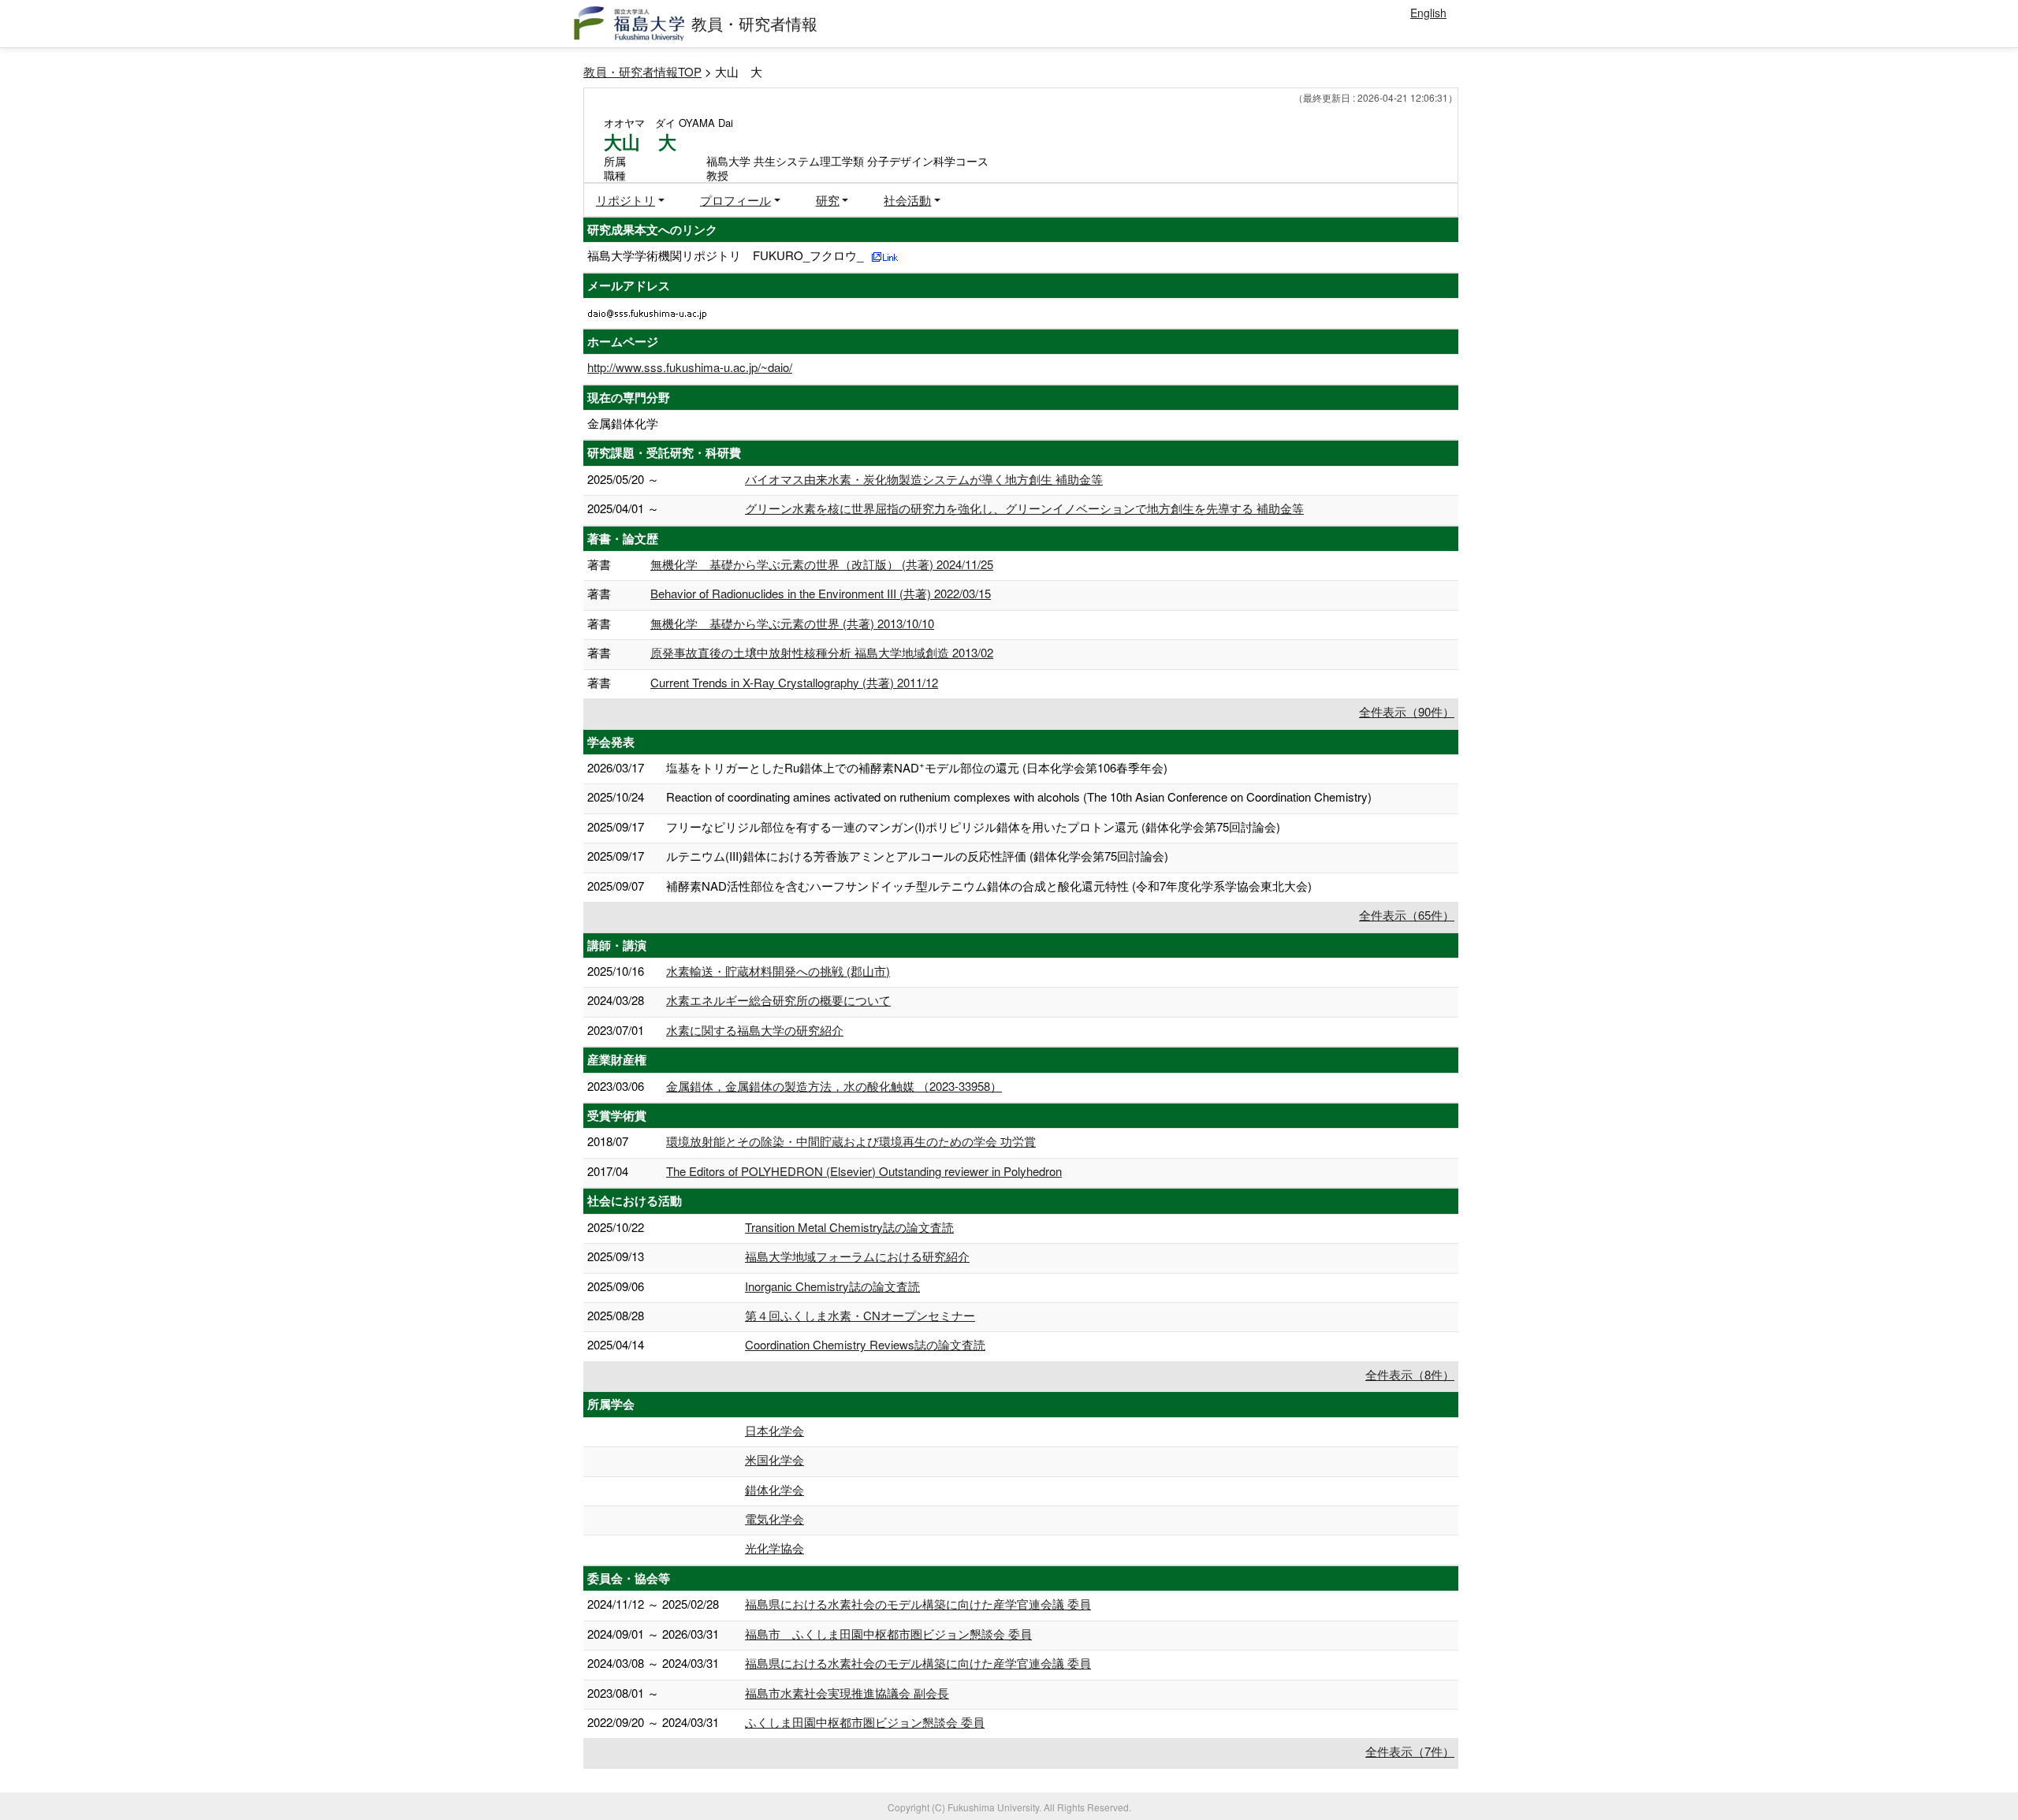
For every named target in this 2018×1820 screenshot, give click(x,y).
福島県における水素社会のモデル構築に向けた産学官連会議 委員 (918, 1604)
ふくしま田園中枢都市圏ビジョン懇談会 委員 (865, 1722)
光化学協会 (774, 1548)
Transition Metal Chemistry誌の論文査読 (849, 1227)
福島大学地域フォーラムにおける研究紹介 (857, 1256)
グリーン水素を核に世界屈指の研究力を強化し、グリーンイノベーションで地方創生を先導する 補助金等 (1024, 508)
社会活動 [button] (907, 200)
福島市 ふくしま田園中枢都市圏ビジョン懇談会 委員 (888, 1634)
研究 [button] (828, 200)
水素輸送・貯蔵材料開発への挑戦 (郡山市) (778, 971)
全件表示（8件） (1410, 1374)
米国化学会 (774, 1459)
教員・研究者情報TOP (642, 71)
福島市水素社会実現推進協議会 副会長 (847, 1693)
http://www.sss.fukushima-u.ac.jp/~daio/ (690, 367)
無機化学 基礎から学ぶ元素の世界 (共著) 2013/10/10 (792, 623)
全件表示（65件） (1407, 915)
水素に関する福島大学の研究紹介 (755, 1030)
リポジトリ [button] (626, 200)
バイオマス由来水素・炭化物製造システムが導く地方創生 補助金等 (924, 479)
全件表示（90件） (1407, 711)
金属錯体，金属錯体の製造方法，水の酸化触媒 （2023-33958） (834, 1086)
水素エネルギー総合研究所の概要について (778, 1000)
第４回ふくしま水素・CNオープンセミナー (860, 1315)
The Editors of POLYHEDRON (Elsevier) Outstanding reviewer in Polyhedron (864, 1171)
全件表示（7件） (1410, 1751)
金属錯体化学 (623, 423)
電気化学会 (774, 1519)
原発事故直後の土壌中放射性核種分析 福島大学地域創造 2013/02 (822, 652)
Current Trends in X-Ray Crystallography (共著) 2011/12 (794, 682)
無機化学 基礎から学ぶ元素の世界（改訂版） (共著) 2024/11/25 (822, 564)
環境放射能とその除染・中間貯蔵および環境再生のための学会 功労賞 (851, 1141)
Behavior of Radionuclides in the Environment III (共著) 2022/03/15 (821, 593)
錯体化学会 (774, 1489)
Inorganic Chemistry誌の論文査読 (832, 1286)
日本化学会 (774, 1430)
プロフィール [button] (735, 200)
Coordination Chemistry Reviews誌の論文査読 (865, 1344)
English (1428, 13)
